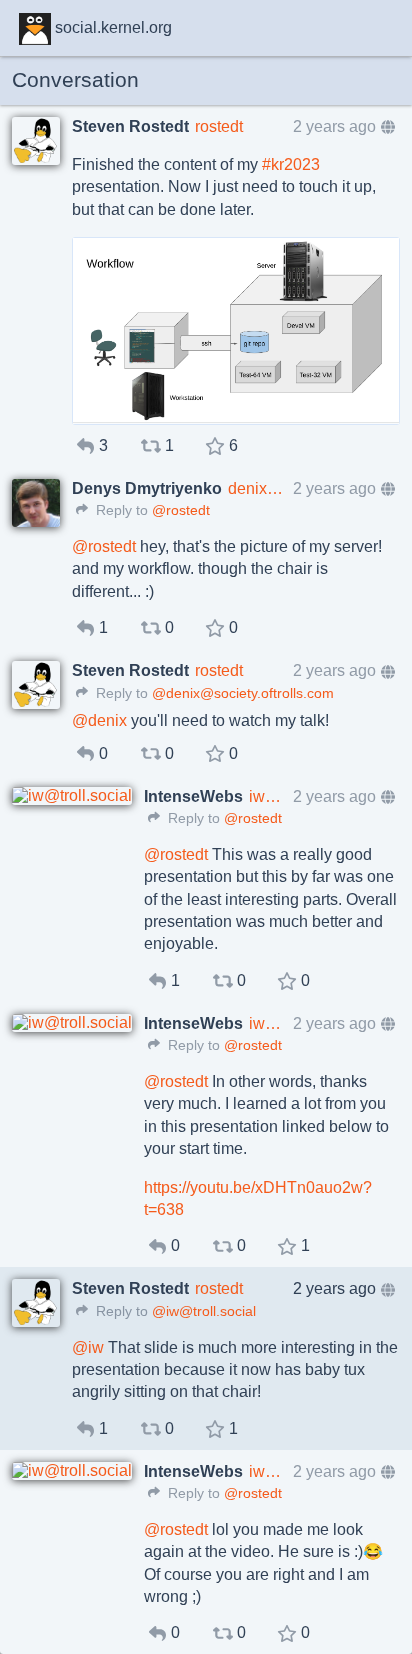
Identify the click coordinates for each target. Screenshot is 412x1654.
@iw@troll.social (204, 1311)
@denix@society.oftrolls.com (243, 693)
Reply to (120, 510)
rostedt (219, 126)
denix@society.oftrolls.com (257, 488)
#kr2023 (291, 164)
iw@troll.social (268, 796)
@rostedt (181, 510)
